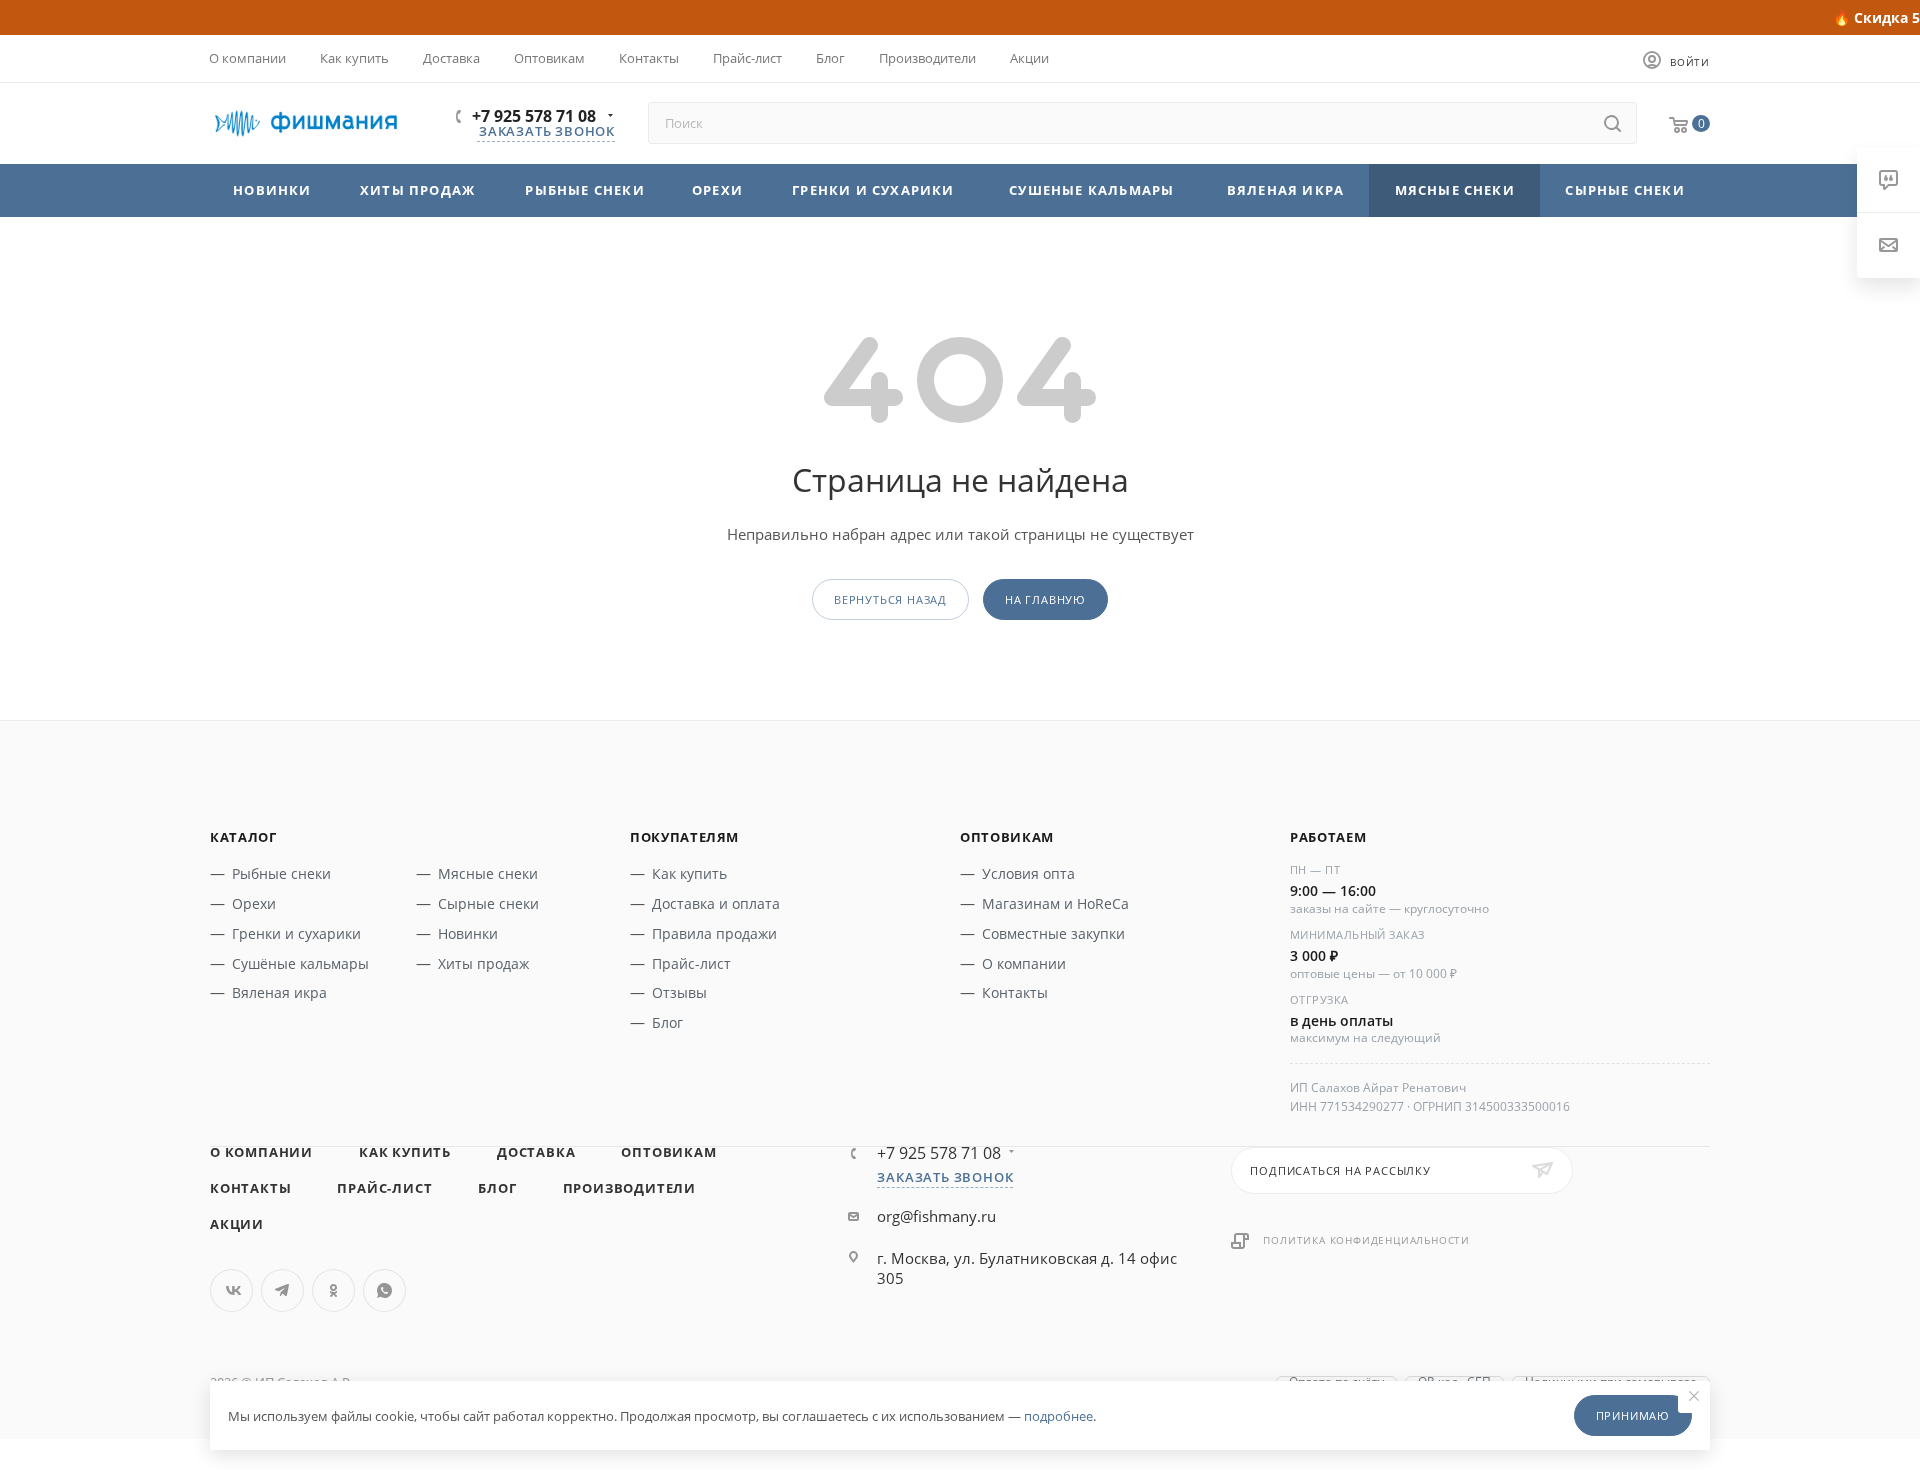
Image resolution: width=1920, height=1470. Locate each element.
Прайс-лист (691, 963)
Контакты (1015, 992)
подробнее (1058, 1416)
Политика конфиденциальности (1366, 1240)
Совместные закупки (1053, 933)
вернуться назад (890, 599)
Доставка (536, 1152)
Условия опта (1028, 873)
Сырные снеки (488, 903)
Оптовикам (668, 1152)
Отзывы (679, 992)
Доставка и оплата (716, 903)
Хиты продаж (483, 963)
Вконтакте (231, 1290)
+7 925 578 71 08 (534, 116)
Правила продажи (714, 933)
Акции (237, 1224)
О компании (1024, 963)
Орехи (254, 903)
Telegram (282, 1290)
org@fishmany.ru (936, 1216)
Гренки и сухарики (296, 933)
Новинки (468, 933)
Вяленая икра (279, 992)
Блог (667, 1022)
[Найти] (1612, 123)
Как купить (689, 873)
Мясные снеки (488, 873)
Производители (629, 1188)
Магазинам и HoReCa (1055, 903)
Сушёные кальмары (300, 963)
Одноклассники (333, 1290)
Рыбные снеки (281, 873)
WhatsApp (384, 1290)
